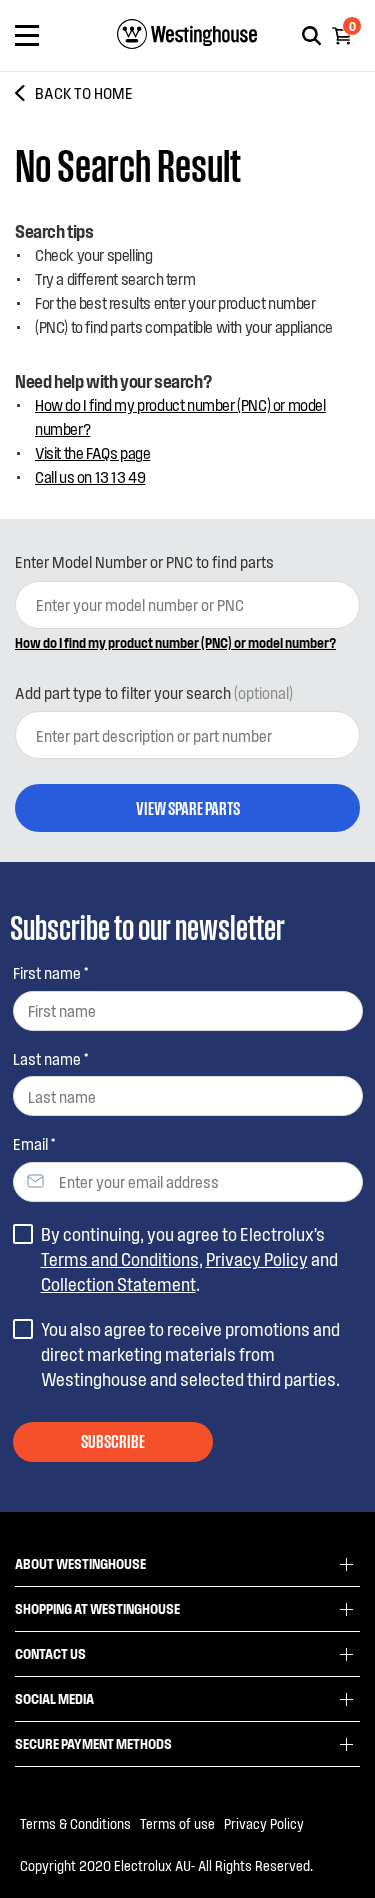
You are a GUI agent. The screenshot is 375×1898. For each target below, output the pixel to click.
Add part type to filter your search (154, 692)
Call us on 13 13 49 (90, 476)
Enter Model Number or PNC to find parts (144, 561)
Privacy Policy (257, 1259)
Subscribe (113, 1440)
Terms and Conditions (120, 1259)
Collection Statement (118, 1284)
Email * (34, 1143)
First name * (50, 972)
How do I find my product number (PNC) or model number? (180, 416)
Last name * (50, 1058)
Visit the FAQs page (92, 452)
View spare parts (188, 807)
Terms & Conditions (75, 1823)
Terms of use (177, 1823)
